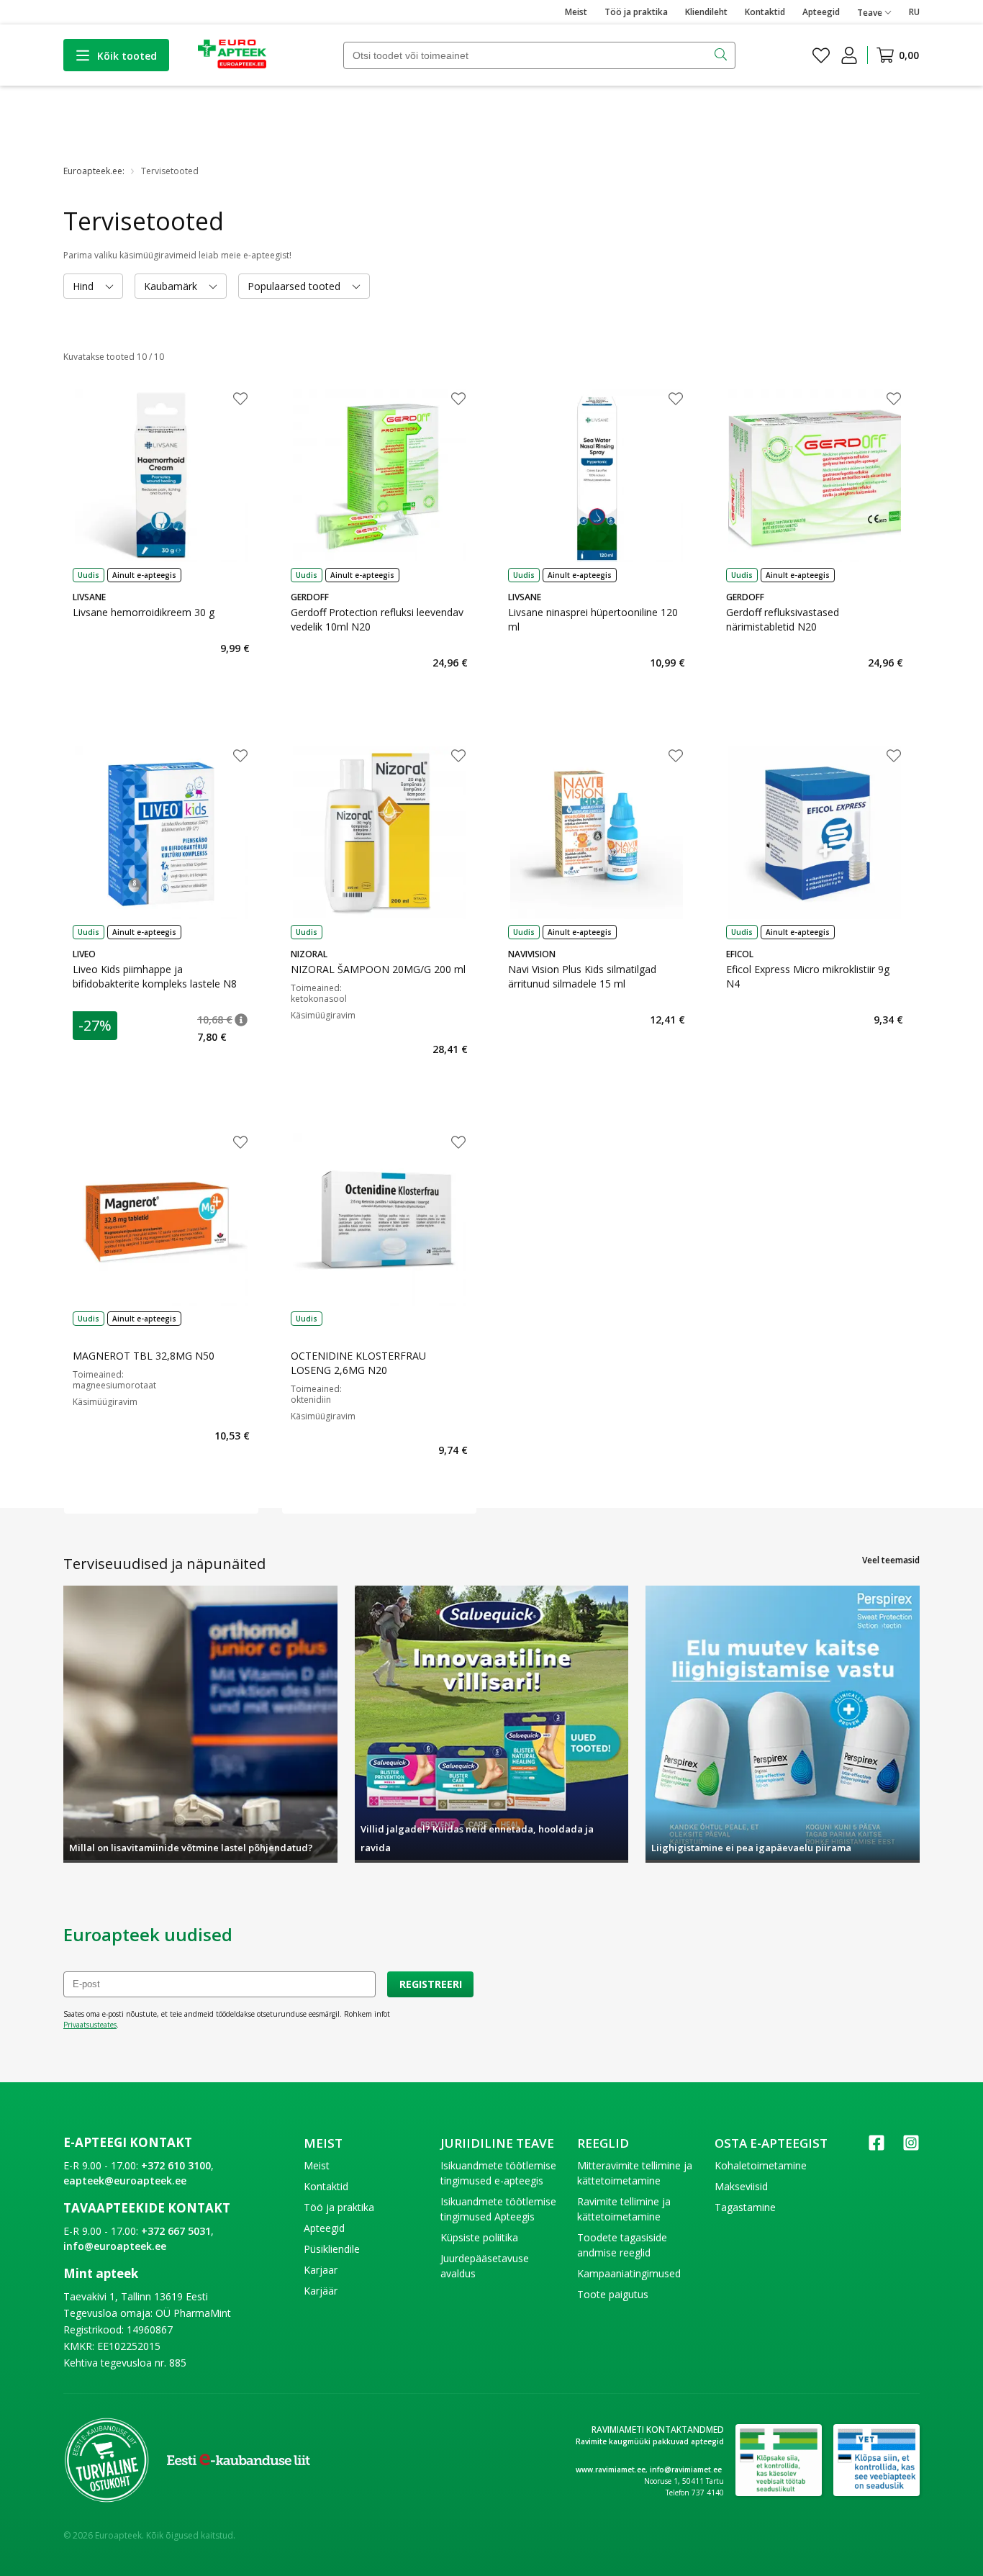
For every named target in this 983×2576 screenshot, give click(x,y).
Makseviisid (741, 2186)
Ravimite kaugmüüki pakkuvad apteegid (650, 2441)
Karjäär (321, 2291)
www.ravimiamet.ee (611, 2469)
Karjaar (321, 2270)
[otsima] (722, 55)
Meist (576, 12)
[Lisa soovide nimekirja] (240, 400)
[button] (241, 1020)
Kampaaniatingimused (629, 2273)
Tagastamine (745, 2207)
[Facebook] (876, 2147)
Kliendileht (706, 12)
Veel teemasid (891, 1560)
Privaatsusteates (90, 2025)
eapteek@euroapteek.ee (125, 2180)
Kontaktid (765, 12)
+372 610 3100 (176, 2165)
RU (914, 12)
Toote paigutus (613, 2294)
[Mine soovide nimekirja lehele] (821, 55)
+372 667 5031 (176, 2231)
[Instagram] (911, 2147)
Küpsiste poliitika (479, 2237)
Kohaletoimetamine (761, 2165)
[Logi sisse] (849, 55)
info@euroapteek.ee (115, 2246)
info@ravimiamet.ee (686, 2469)
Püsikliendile (332, 2249)
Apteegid (821, 12)
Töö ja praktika (636, 12)
